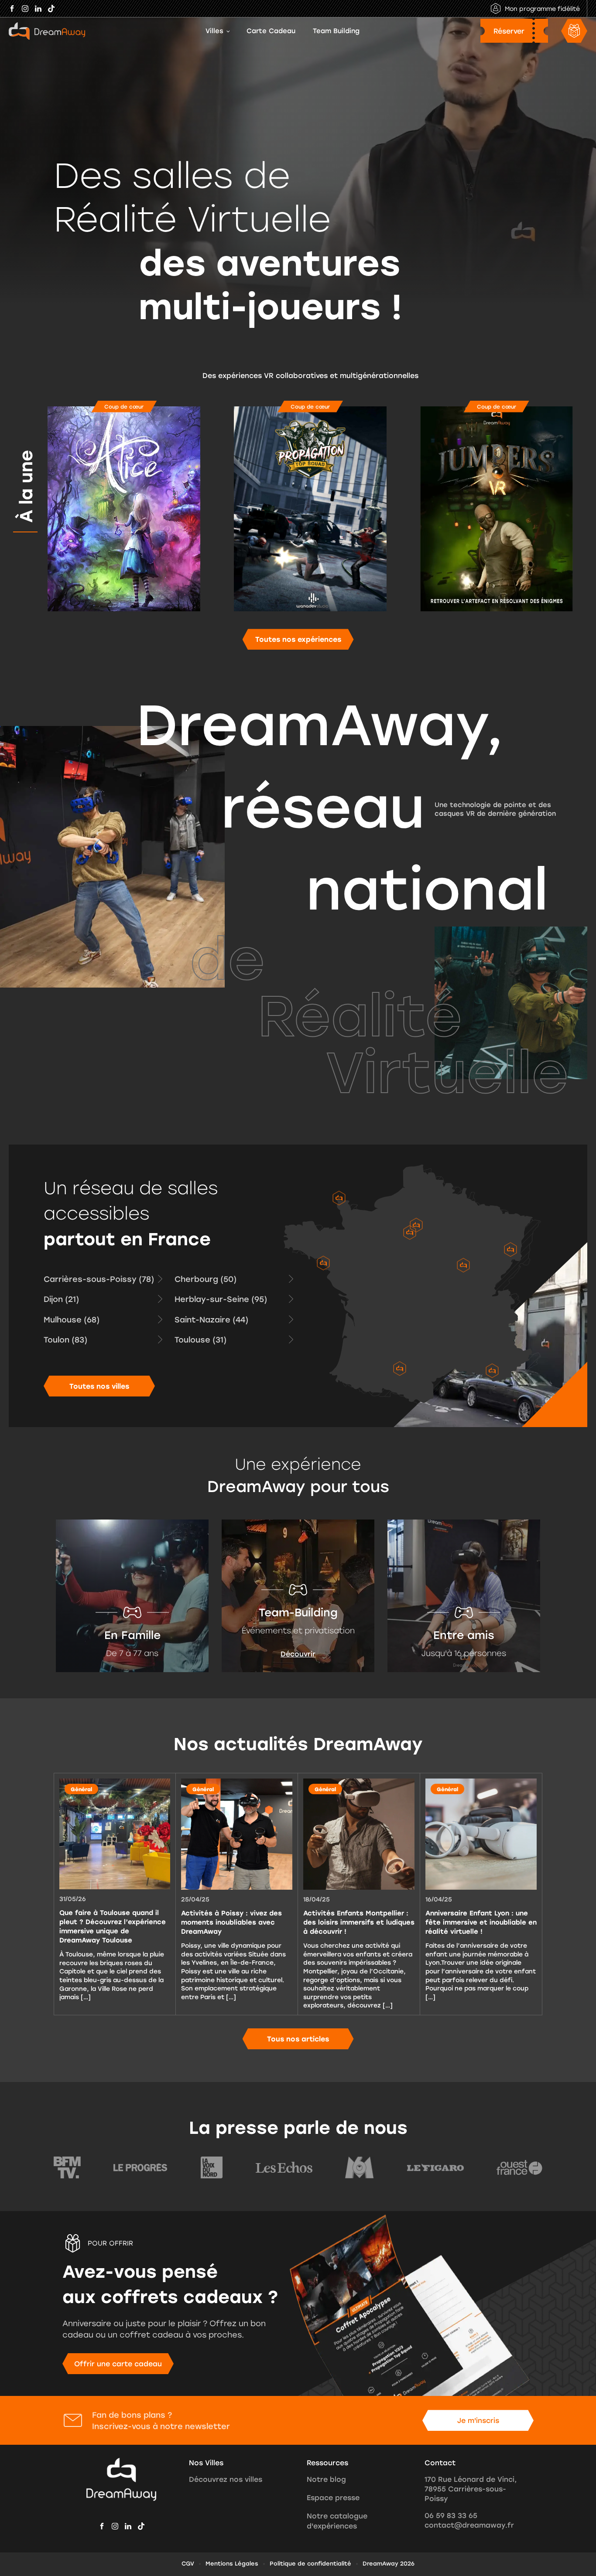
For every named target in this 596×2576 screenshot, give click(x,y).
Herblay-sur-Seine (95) (221, 1299)
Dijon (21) (61, 1299)
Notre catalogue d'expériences (337, 2521)
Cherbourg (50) (206, 1279)
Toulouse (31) (200, 1339)
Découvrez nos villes (226, 2479)
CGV (188, 2563)
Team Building (336, 31)
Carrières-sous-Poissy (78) (99, 1279)
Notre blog (326, 2479)
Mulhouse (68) (72, 1319)
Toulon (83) (65, 1339)
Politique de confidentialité (310, 2563)
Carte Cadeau (271, 31)
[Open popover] (339, 1198)
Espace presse (333, 2498)
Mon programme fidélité (542, 9)
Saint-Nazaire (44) (211, 1319)
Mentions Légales (232, 2563)
